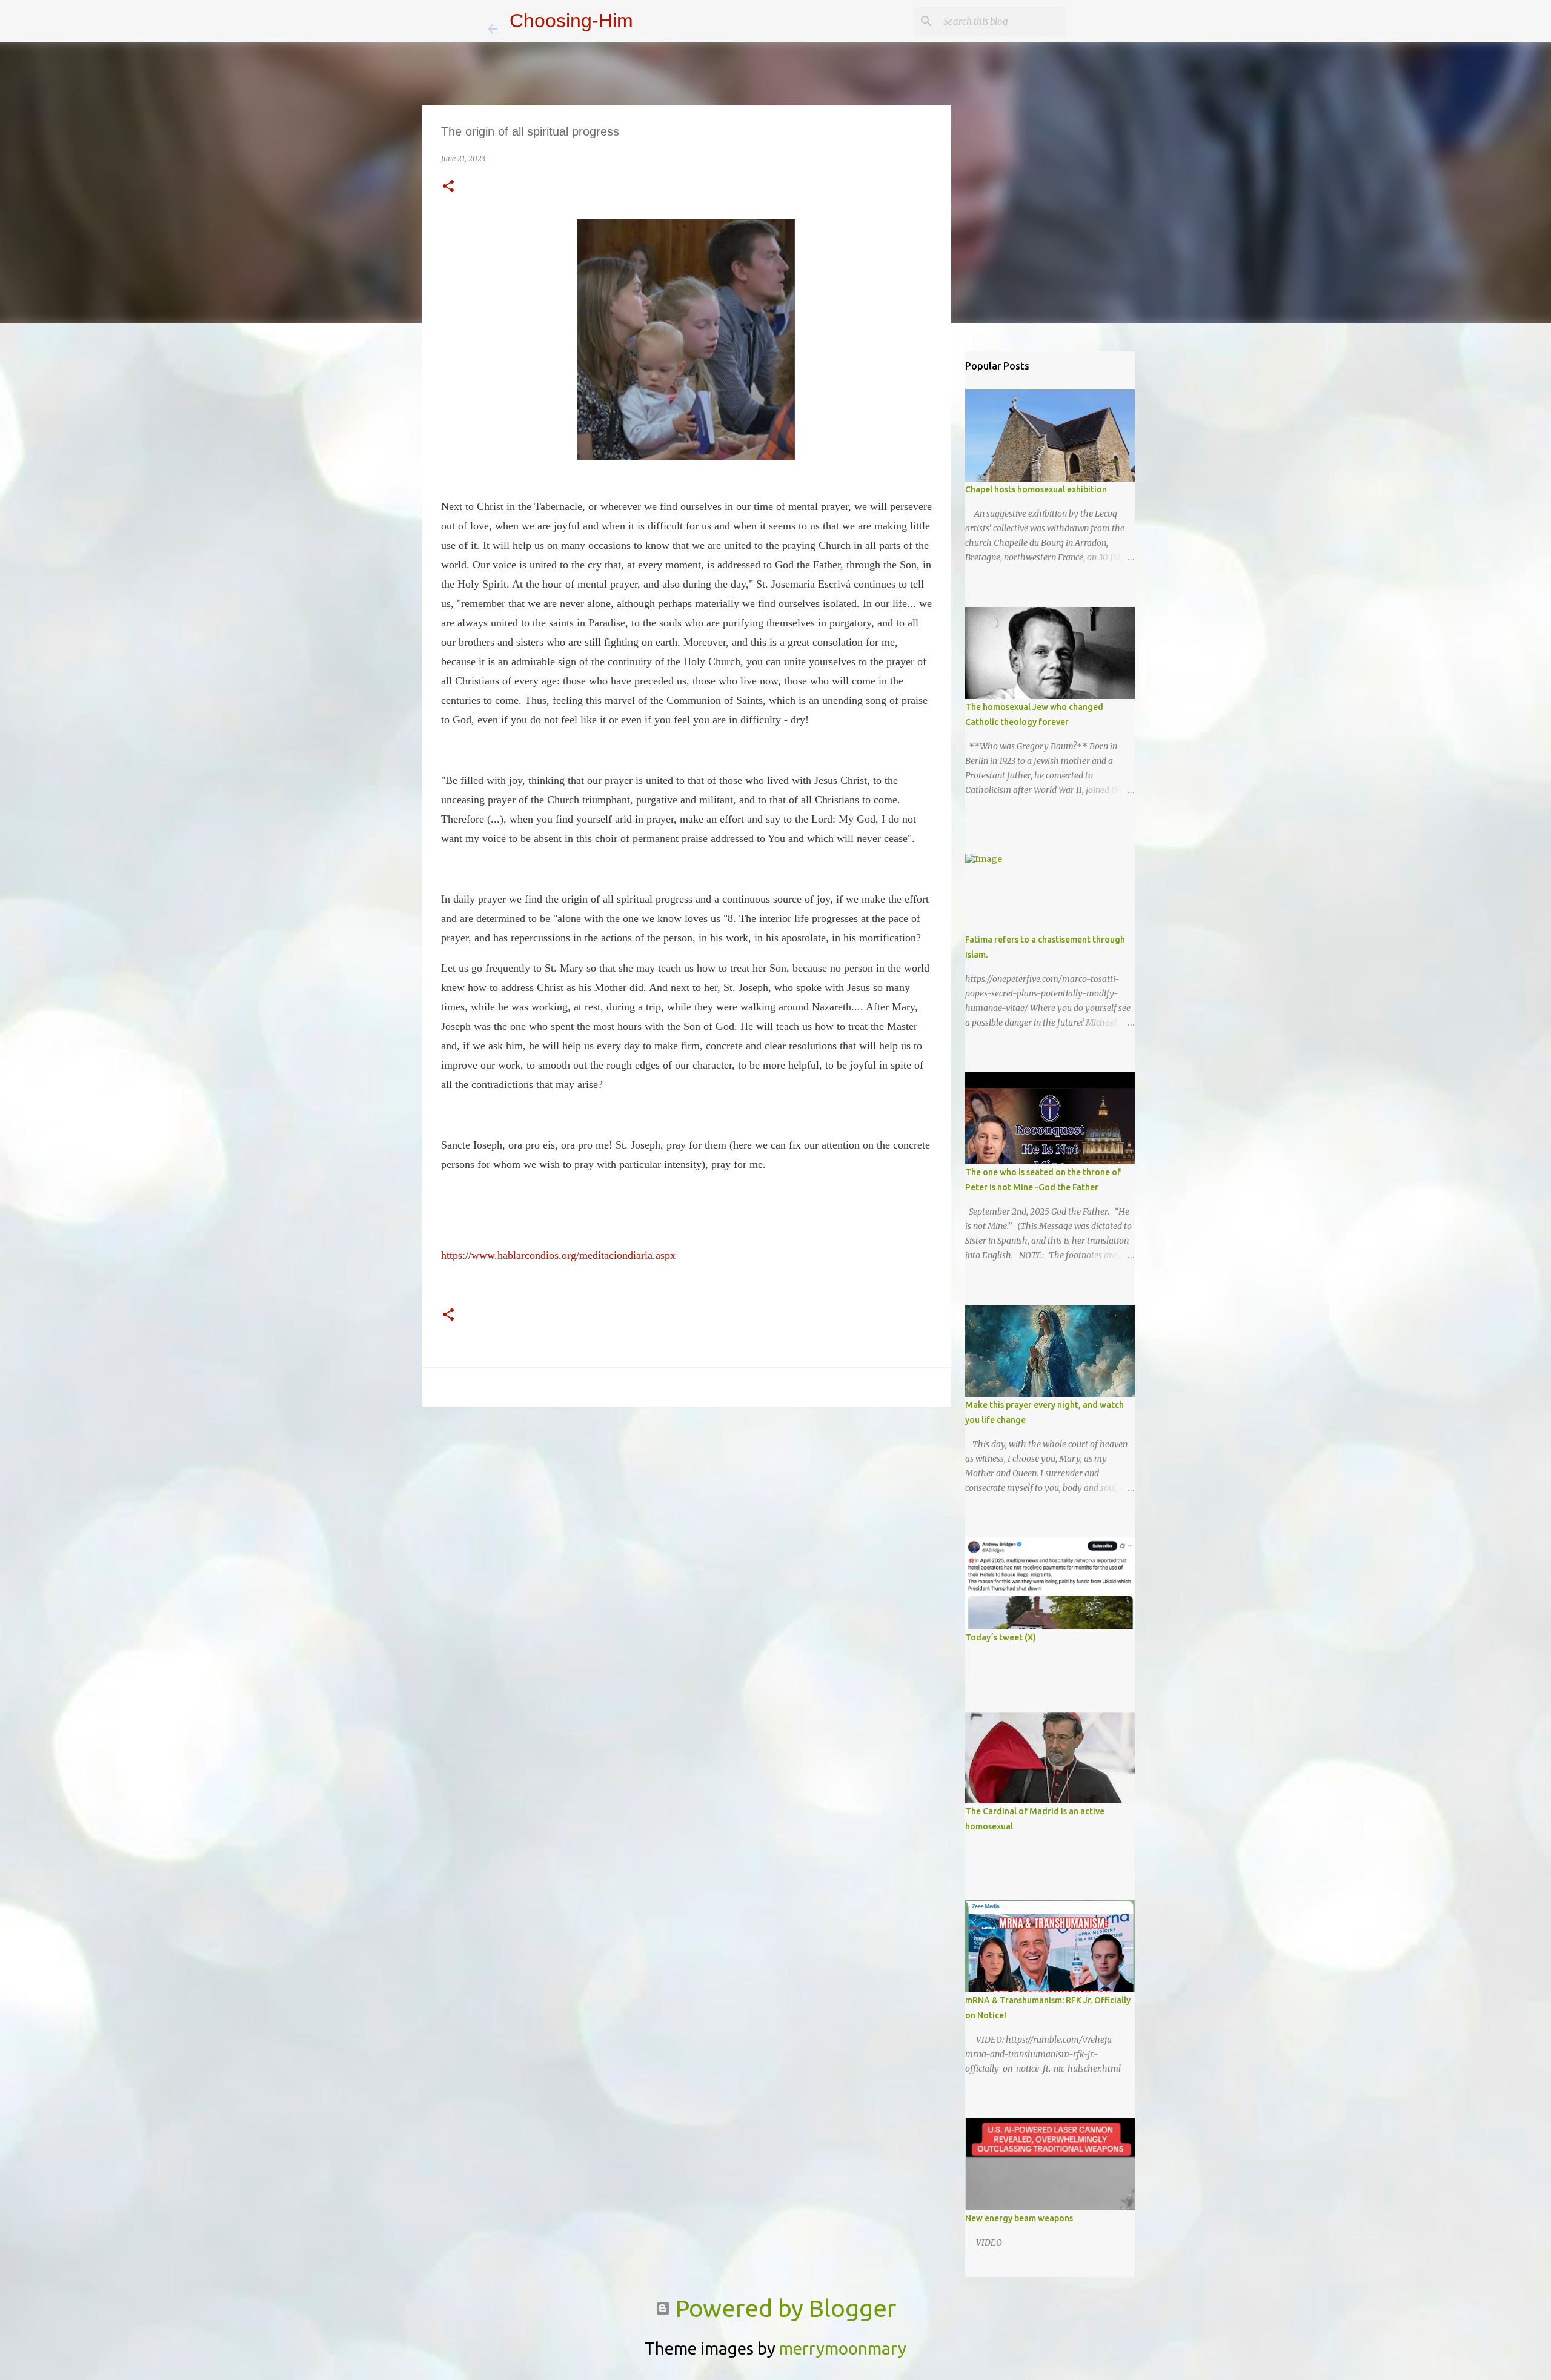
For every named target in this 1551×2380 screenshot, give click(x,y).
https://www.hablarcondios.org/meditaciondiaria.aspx (558, 1255)
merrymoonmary (843, 2348)
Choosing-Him (571, 21)
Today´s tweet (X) (1001, 1637)
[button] (448, 187)
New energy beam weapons (1019, 2218)
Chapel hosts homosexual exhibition (1036, 489)
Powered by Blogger (783, 2308)
